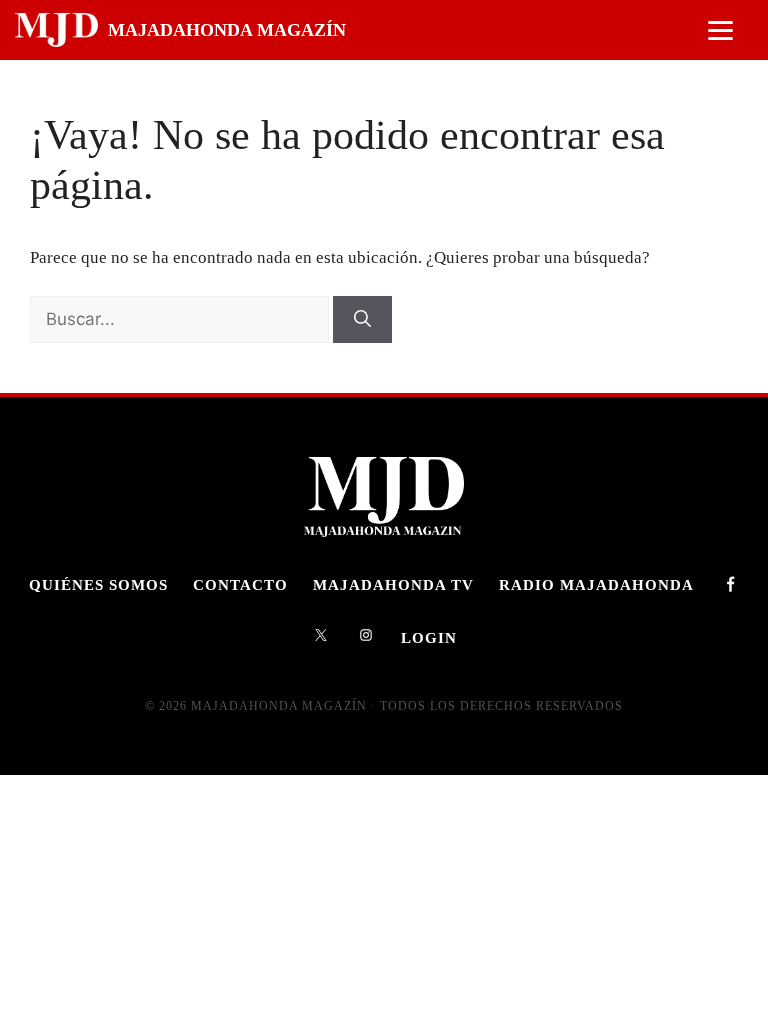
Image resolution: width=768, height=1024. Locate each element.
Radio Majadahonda (596, 584)
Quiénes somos (98, 584)
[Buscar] (362, 320)
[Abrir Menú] (720, 30)
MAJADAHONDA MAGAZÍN (227, 30)
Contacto (240, 584)
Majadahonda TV (393, 584)
